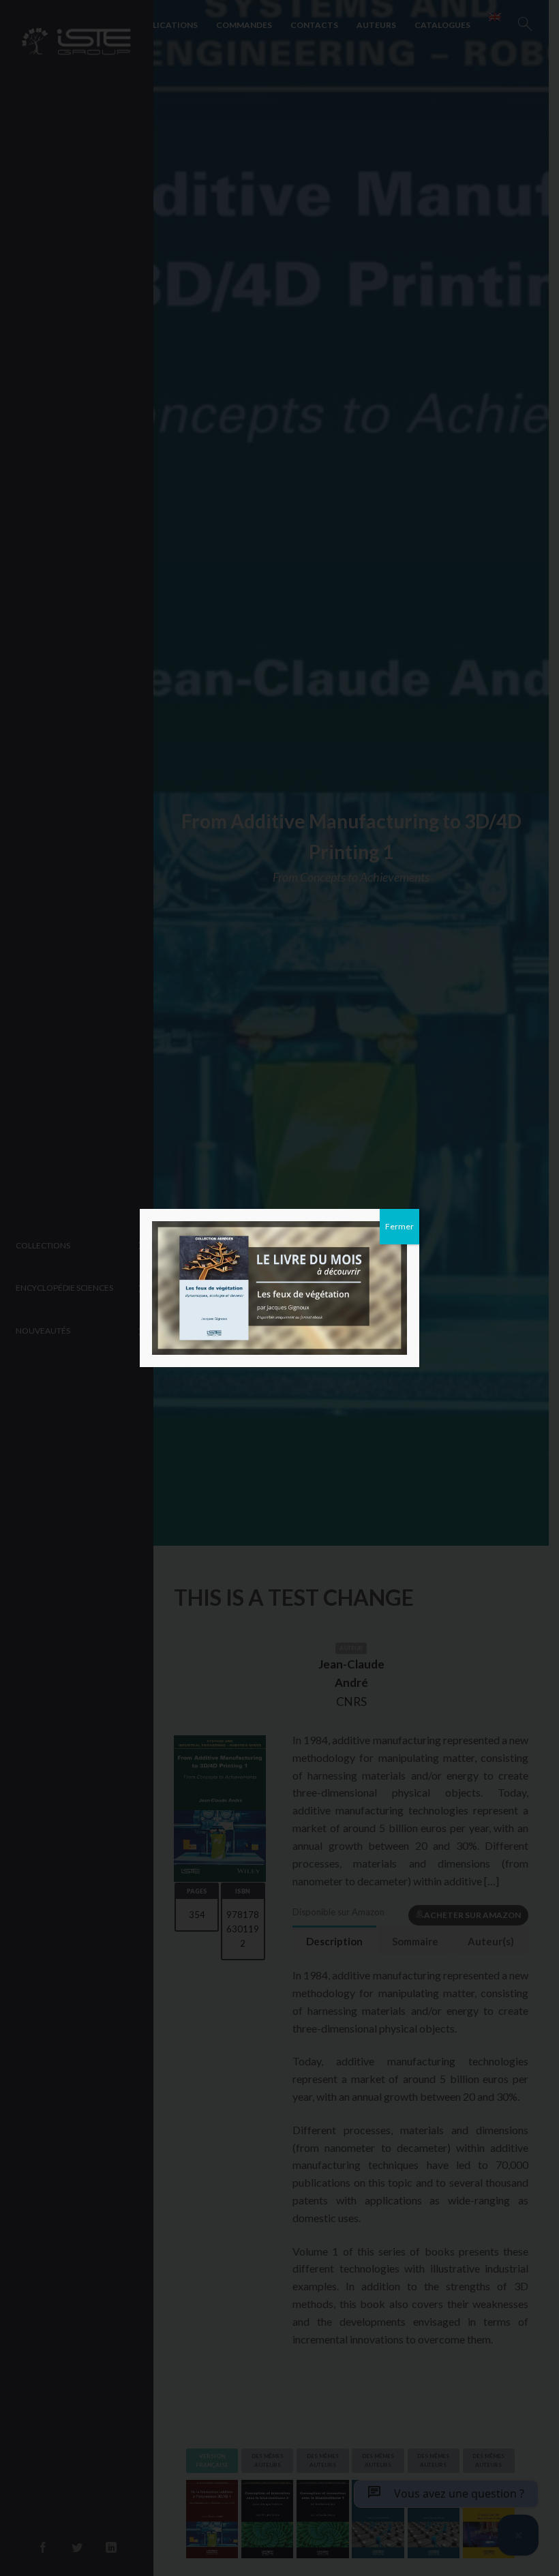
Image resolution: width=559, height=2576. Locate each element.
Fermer (399, 1226)
